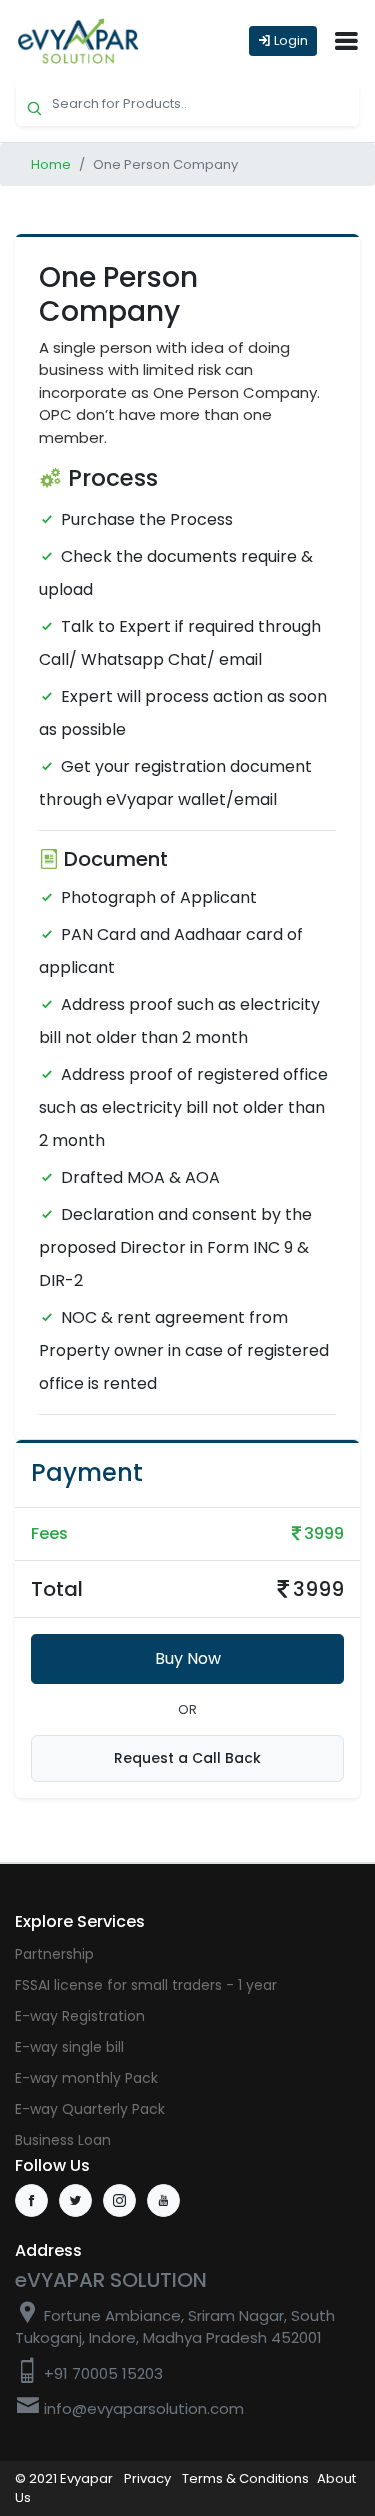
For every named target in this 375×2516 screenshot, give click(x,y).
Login (289, 40)
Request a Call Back (187, 1758)
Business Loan (63, 2140)
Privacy (147, 2478)
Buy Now (188, 1658)
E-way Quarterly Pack (90, 2109)
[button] (346, 41)
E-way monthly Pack (86, 2078)
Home (51, 164)
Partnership (54, 1954)
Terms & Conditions (245, 2478)
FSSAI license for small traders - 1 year (146, 1985)
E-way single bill (69, 2047)
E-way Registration (80, 2016)
